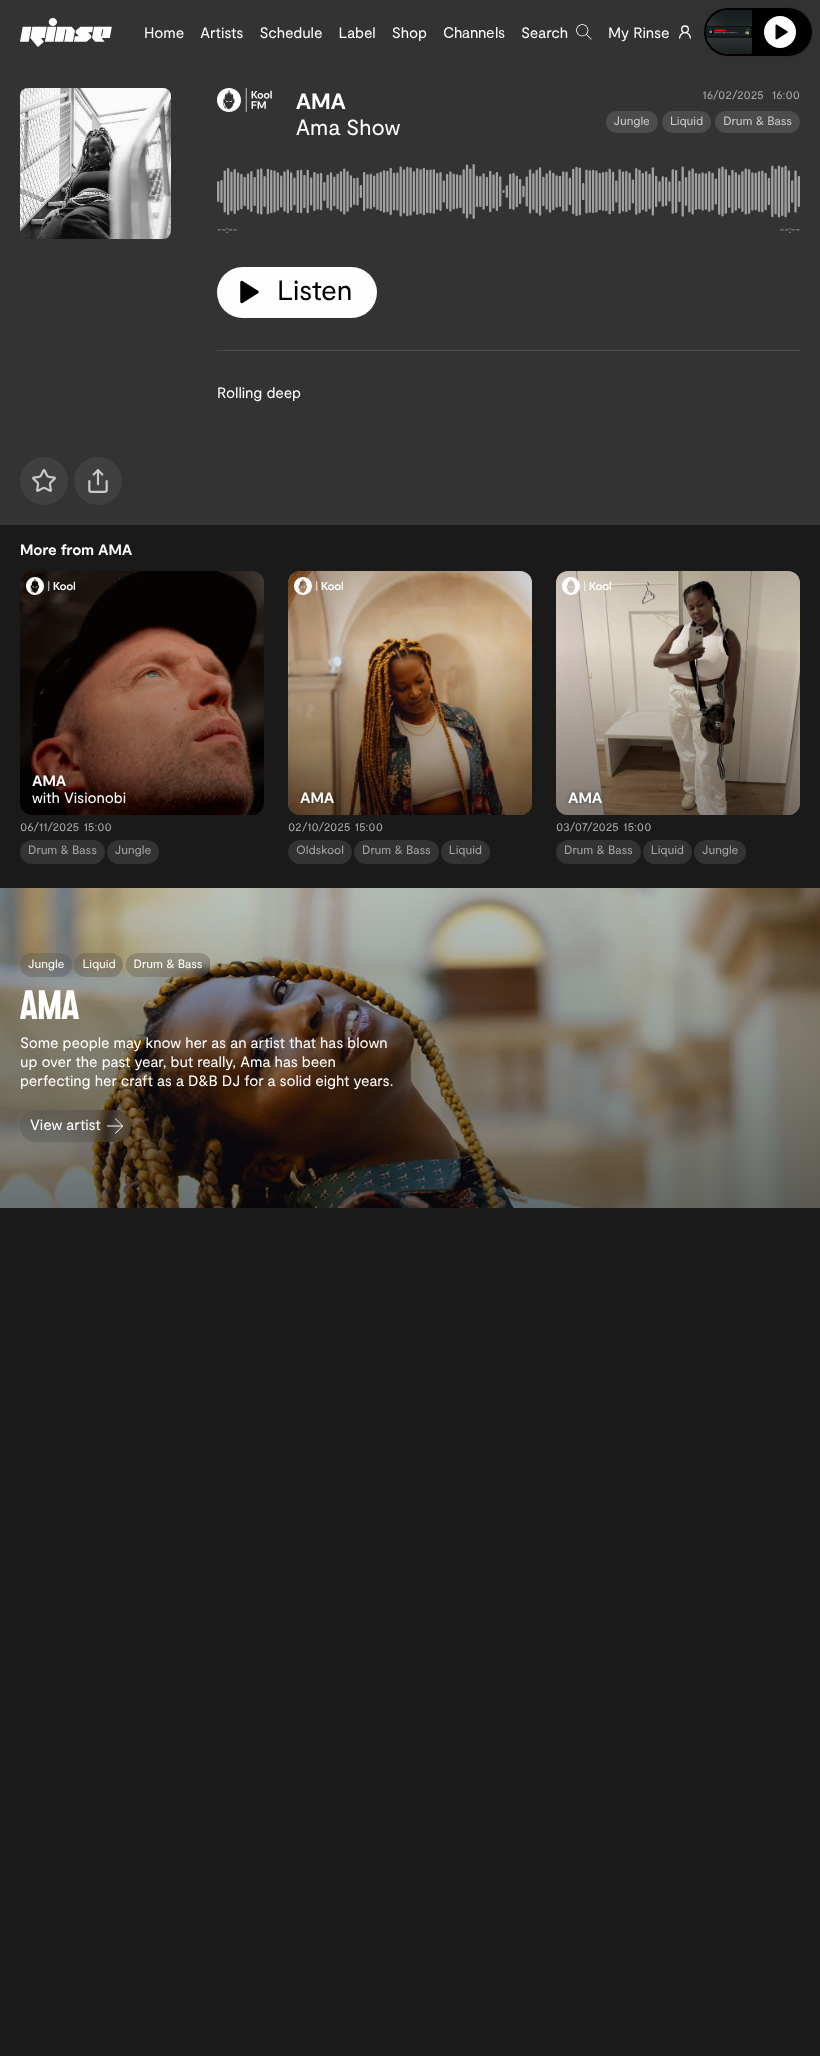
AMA (321, 101)
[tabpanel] (508, 195)
